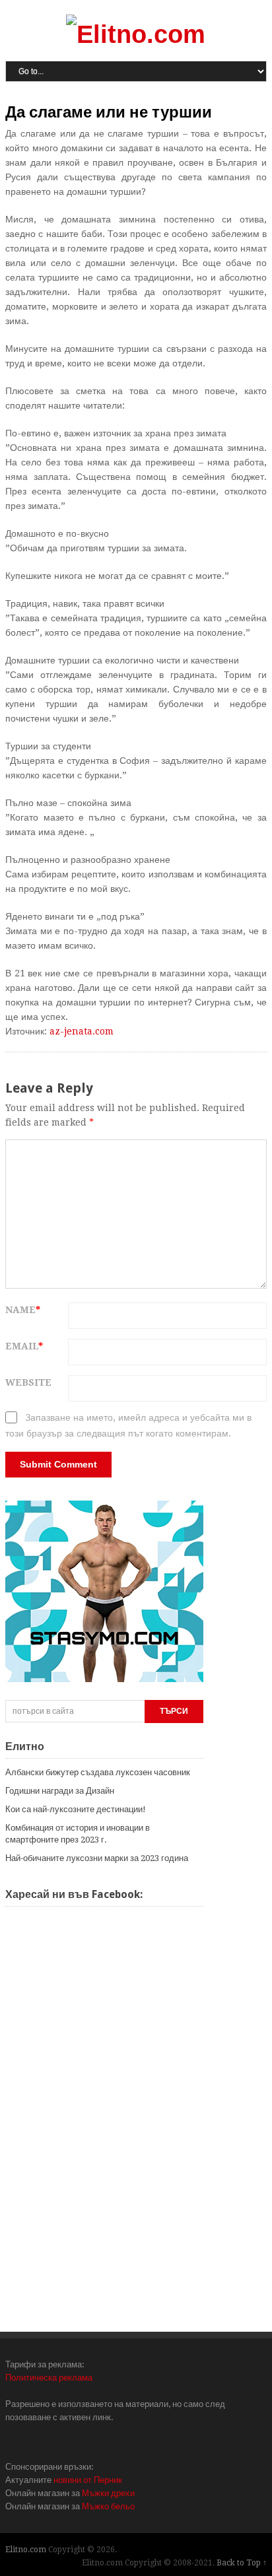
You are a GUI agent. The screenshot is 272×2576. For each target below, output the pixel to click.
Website (28, 1382)
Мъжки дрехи (108, 2493)
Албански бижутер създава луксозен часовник (98, 1772)
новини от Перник (88, 2480)
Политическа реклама (49, 2378)
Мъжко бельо (108, 2506)
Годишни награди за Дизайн (60, 1791)
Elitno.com (26, 2550)
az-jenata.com (82, 1031)
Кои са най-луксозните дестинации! (76, 1809)
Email (24, 1346)
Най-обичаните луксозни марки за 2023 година (97, 1858)
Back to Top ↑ (242, 2563)
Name (23, 1310)
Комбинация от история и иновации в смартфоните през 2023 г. (78, 1834)
